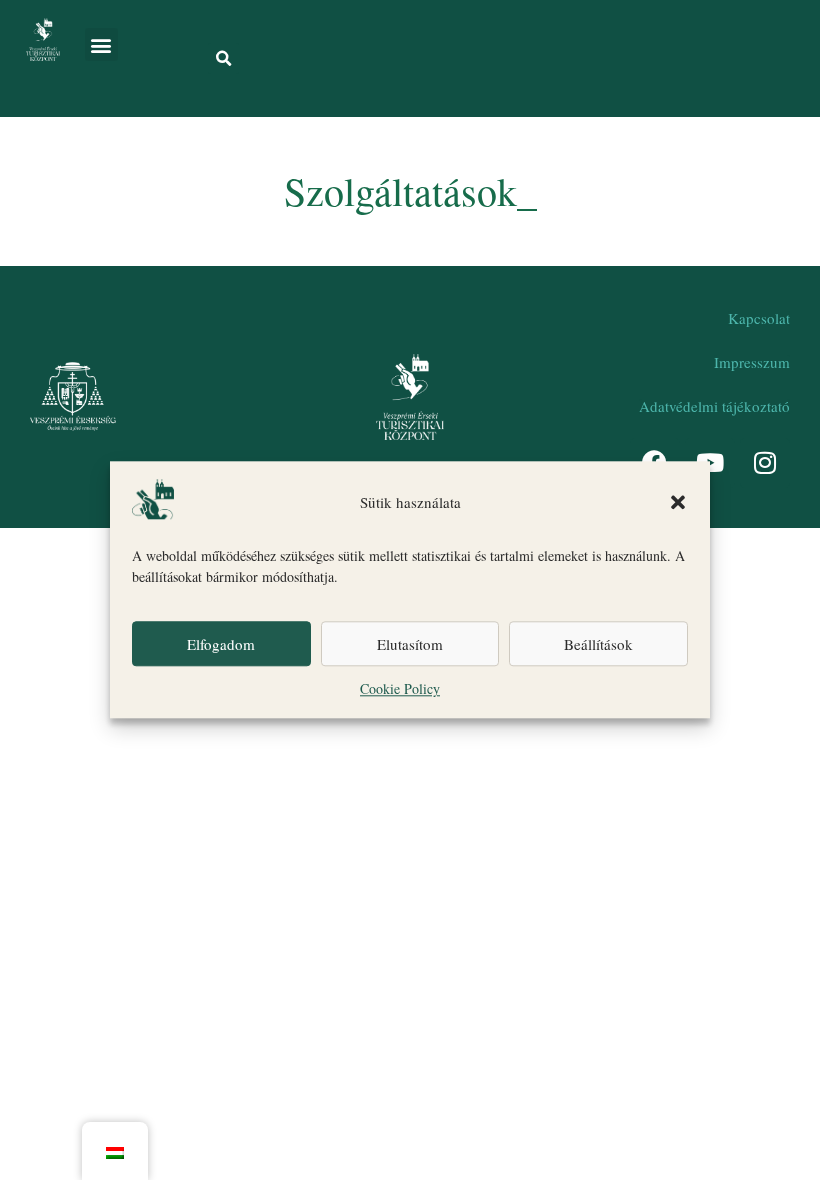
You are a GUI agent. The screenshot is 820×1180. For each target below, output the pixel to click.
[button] (678, 502)
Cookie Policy (400, 689)
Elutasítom (410, 644)
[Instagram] (765, 463)
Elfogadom (221, 644)
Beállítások (598, 644)
